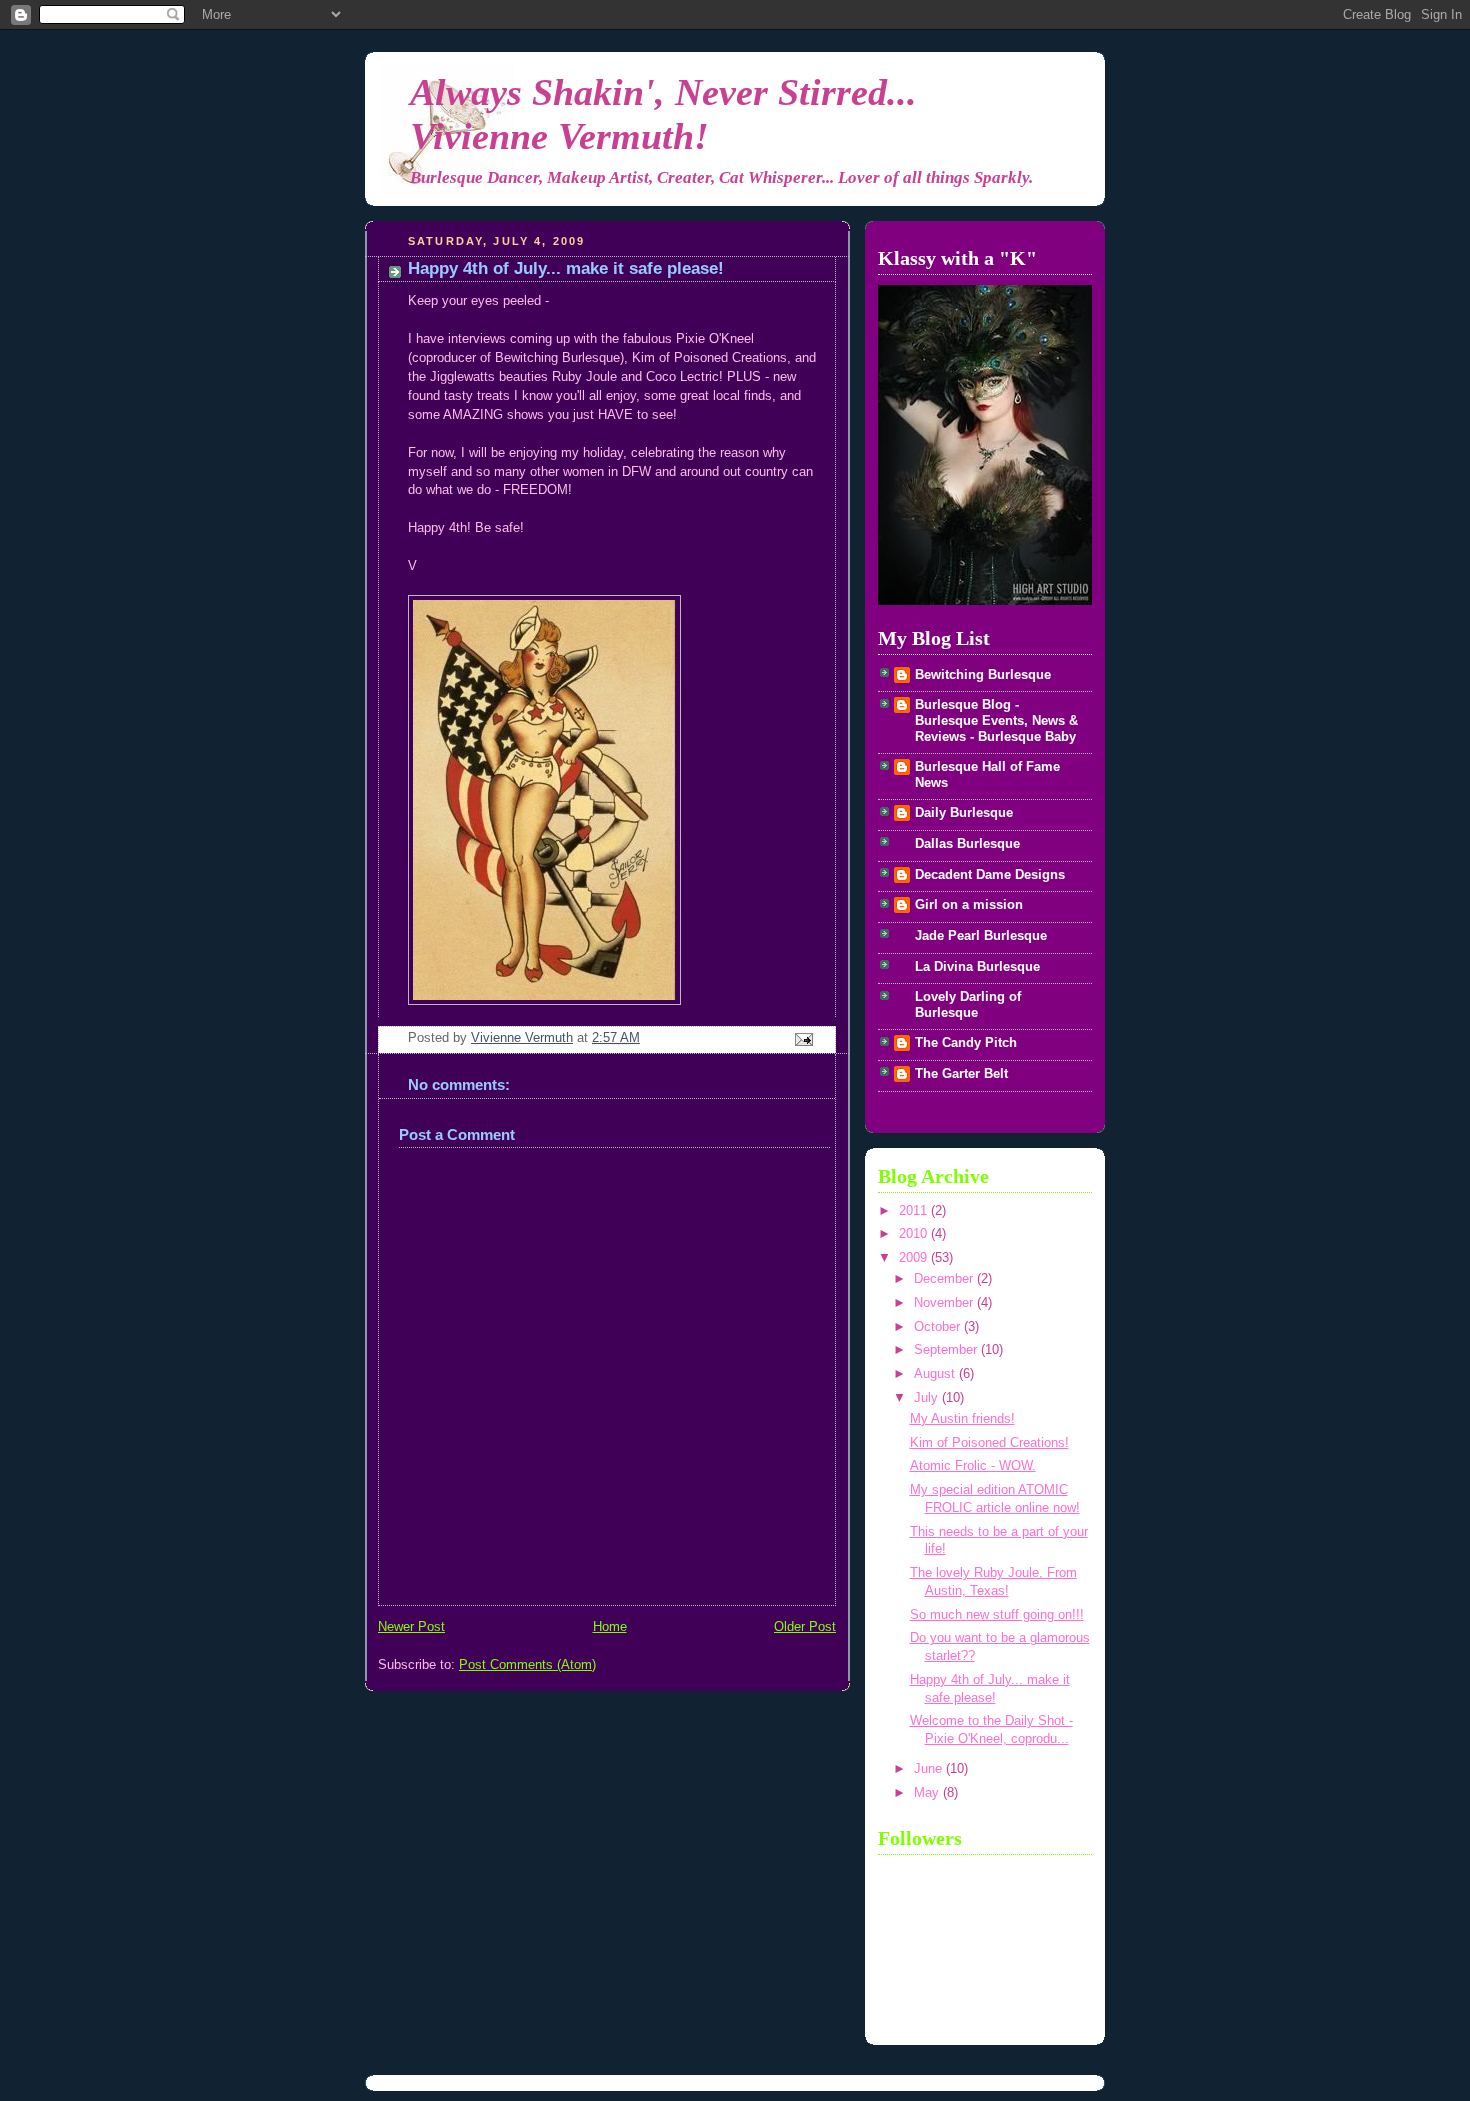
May (928, 1793)
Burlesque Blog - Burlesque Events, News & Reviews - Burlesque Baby (996, 721)
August (936, 1374)
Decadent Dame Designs (990, 875)
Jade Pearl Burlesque (981, 936)
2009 (915, 1258)
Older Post (805, 1627)
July (928, 1398)
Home (610, 1627)
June (930, 1769)
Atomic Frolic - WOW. (973, 1466)
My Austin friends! (962, 1419)
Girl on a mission (969, 905)
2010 (915, 1234)
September (947, 1350)
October (939, 1327)
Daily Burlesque (964, 813)
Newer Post (411, 1627)
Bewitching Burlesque (983, 675)
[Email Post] (803, 1039)
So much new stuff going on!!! (997, 1615)
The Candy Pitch (966, 1043)
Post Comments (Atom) (527, 1665)
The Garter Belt (961, 1074)
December (945, 1279)
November (945, 1303)
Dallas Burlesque (967, 844)
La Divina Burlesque (977, 967)
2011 (915, 1211)
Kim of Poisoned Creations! (989, 1443)
